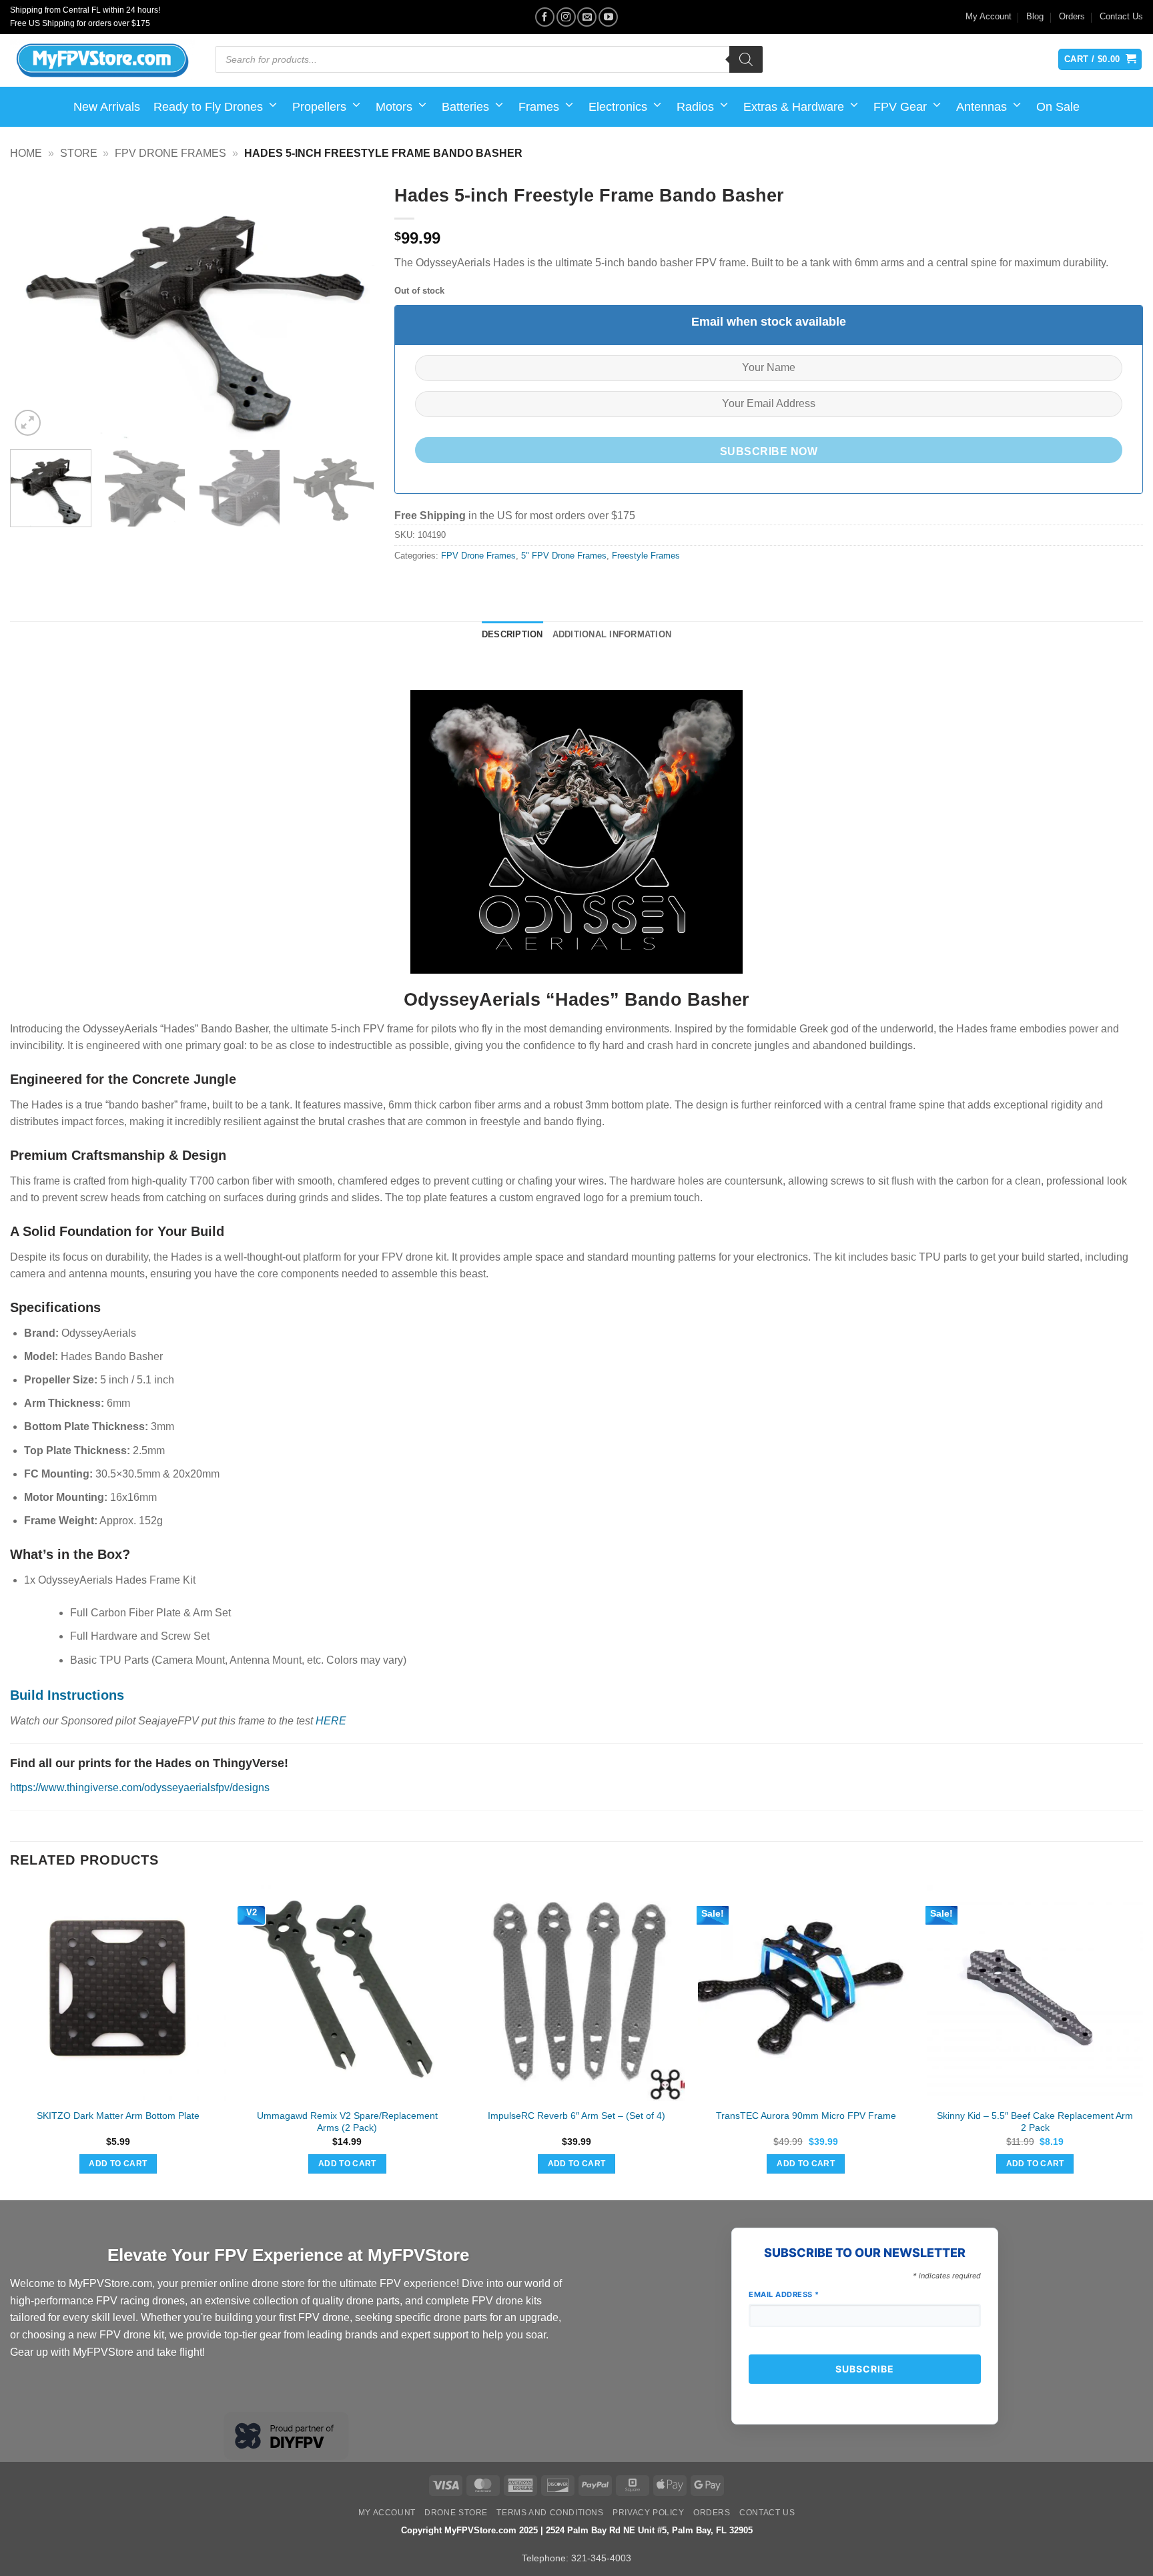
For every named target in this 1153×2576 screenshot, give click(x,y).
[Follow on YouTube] (608, 17)
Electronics (618, 107)
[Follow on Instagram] (566, 17)
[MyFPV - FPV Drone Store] (102, 61)
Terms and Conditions (550, 2513)
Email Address (784, 2294)
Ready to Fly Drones (208, 107)
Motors (394, 107)
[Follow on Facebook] (545, 17)
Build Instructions (67, 1695)
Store (79, 153)
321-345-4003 (601, 2558)
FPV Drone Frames (170, 153)
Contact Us (1121, 16)
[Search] (746, 59)
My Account (989, 16)
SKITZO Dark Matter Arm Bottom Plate (118, 2116)
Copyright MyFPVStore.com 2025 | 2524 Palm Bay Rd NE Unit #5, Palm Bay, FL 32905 (577, 2530)
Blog (1035, 16)
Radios (695, 107)
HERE (331, 1721)
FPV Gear (900, 107)
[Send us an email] (587, 17)
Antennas (982, 107)
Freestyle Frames (646, 556)
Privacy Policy (649, 2513)
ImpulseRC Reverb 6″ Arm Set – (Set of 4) (576, 2116)
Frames (539, 107)
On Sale (1058, 107)
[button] (28, 423)
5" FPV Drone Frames (564, 556)
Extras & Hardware (794, 107)
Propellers (319, 107)
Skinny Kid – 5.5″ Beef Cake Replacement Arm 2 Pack (1035, 2122)
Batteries (465, 107)
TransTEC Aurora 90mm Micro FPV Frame (806, 2116)
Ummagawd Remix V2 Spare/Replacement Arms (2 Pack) (347, 2122)
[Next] (350, 308)
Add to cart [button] (118, 2164)
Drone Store (456, 2513)
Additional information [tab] (612, 634)
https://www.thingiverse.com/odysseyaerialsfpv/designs (140, 1788)
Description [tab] (512, 634)
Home (26, 153)
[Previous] (34, 308)
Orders (1072, 16)
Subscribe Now (769, 451)
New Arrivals (107, 107)
